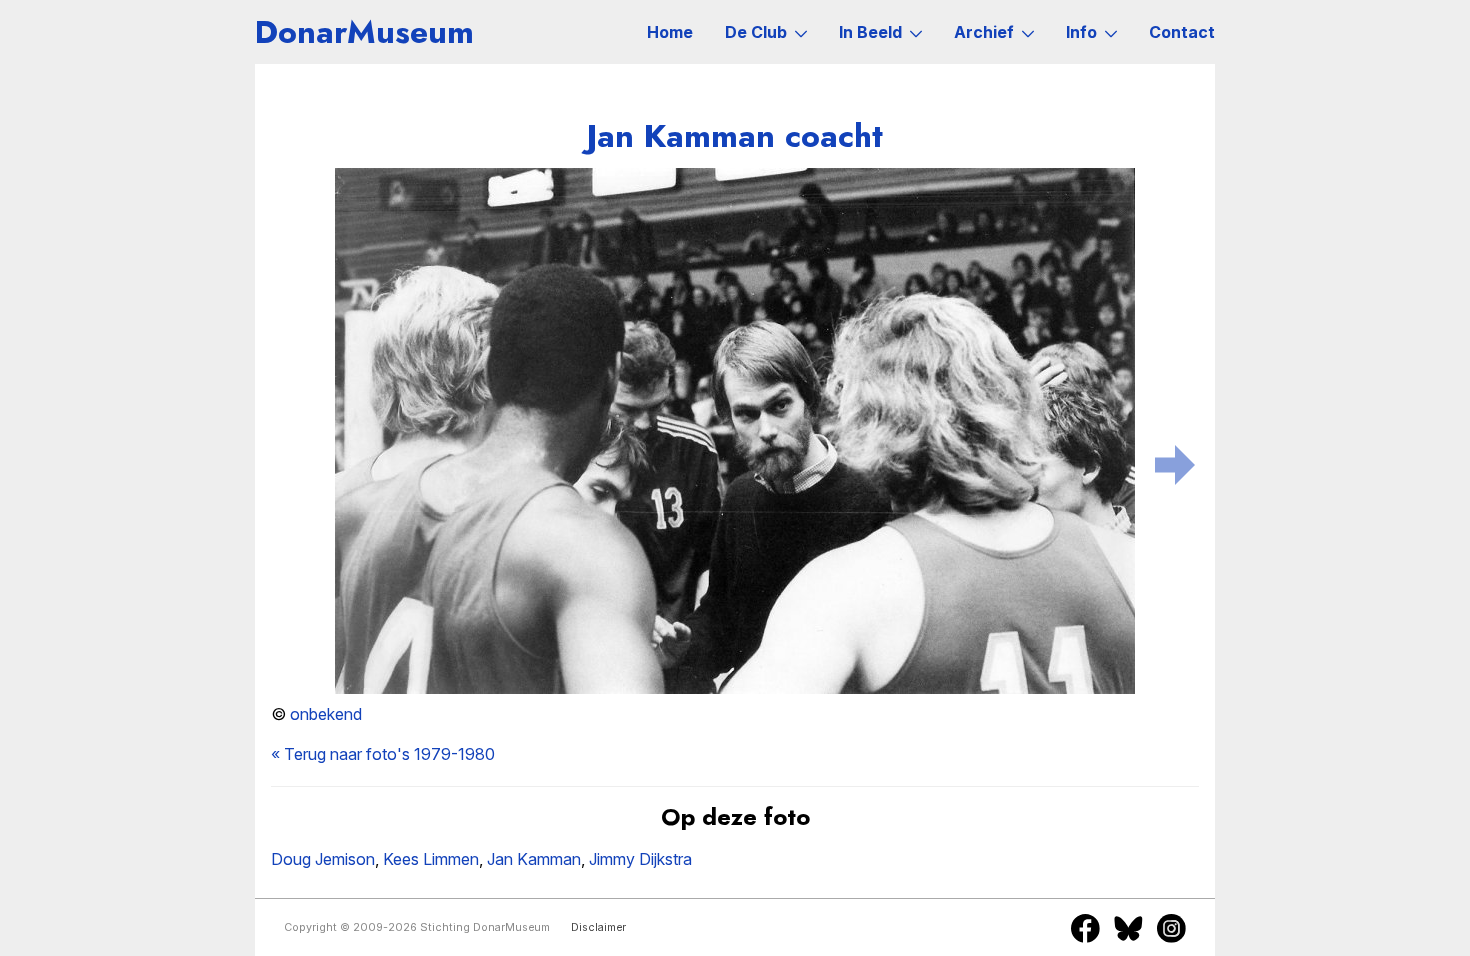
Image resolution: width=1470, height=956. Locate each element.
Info (1081, 32)
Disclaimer (598, 927)
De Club (756, 32)
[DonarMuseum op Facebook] (1085, 928)
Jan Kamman (534, 859)
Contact (1182, 32)
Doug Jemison (323, 859)
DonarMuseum (364, 32)
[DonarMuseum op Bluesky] (1128, 928)
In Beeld (870, 32)
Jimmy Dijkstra (640, 859)
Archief (984, 32)
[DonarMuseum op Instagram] (1171, 928)
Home (670, 32)
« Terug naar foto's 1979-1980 (383, 754)
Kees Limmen (431, 859)
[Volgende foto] (1175, 461)
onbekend (326, 714)
